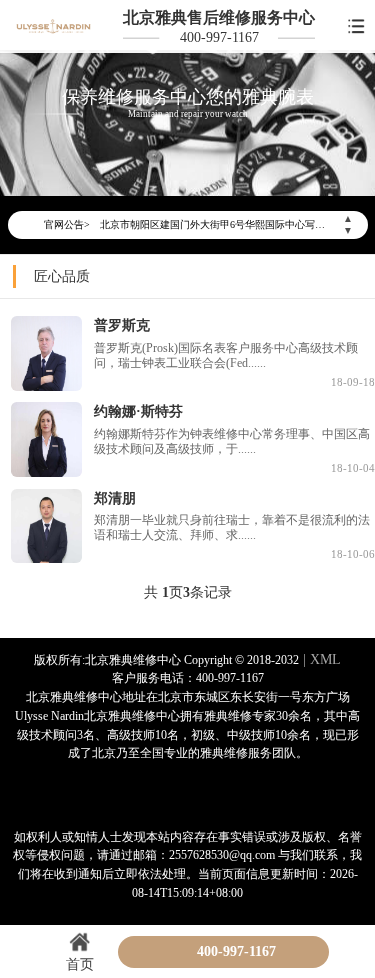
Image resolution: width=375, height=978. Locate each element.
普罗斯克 (122, 325)
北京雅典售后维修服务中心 (219, 17)
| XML (320, 659)
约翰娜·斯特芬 (138, 411)
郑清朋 (115, 498)
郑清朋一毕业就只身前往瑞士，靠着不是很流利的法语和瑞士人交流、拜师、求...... (232, 528)
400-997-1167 (219, 37)
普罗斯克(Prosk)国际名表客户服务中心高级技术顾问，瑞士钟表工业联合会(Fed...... (226, 356)
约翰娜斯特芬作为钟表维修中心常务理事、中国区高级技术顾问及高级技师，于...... (232, 442)
